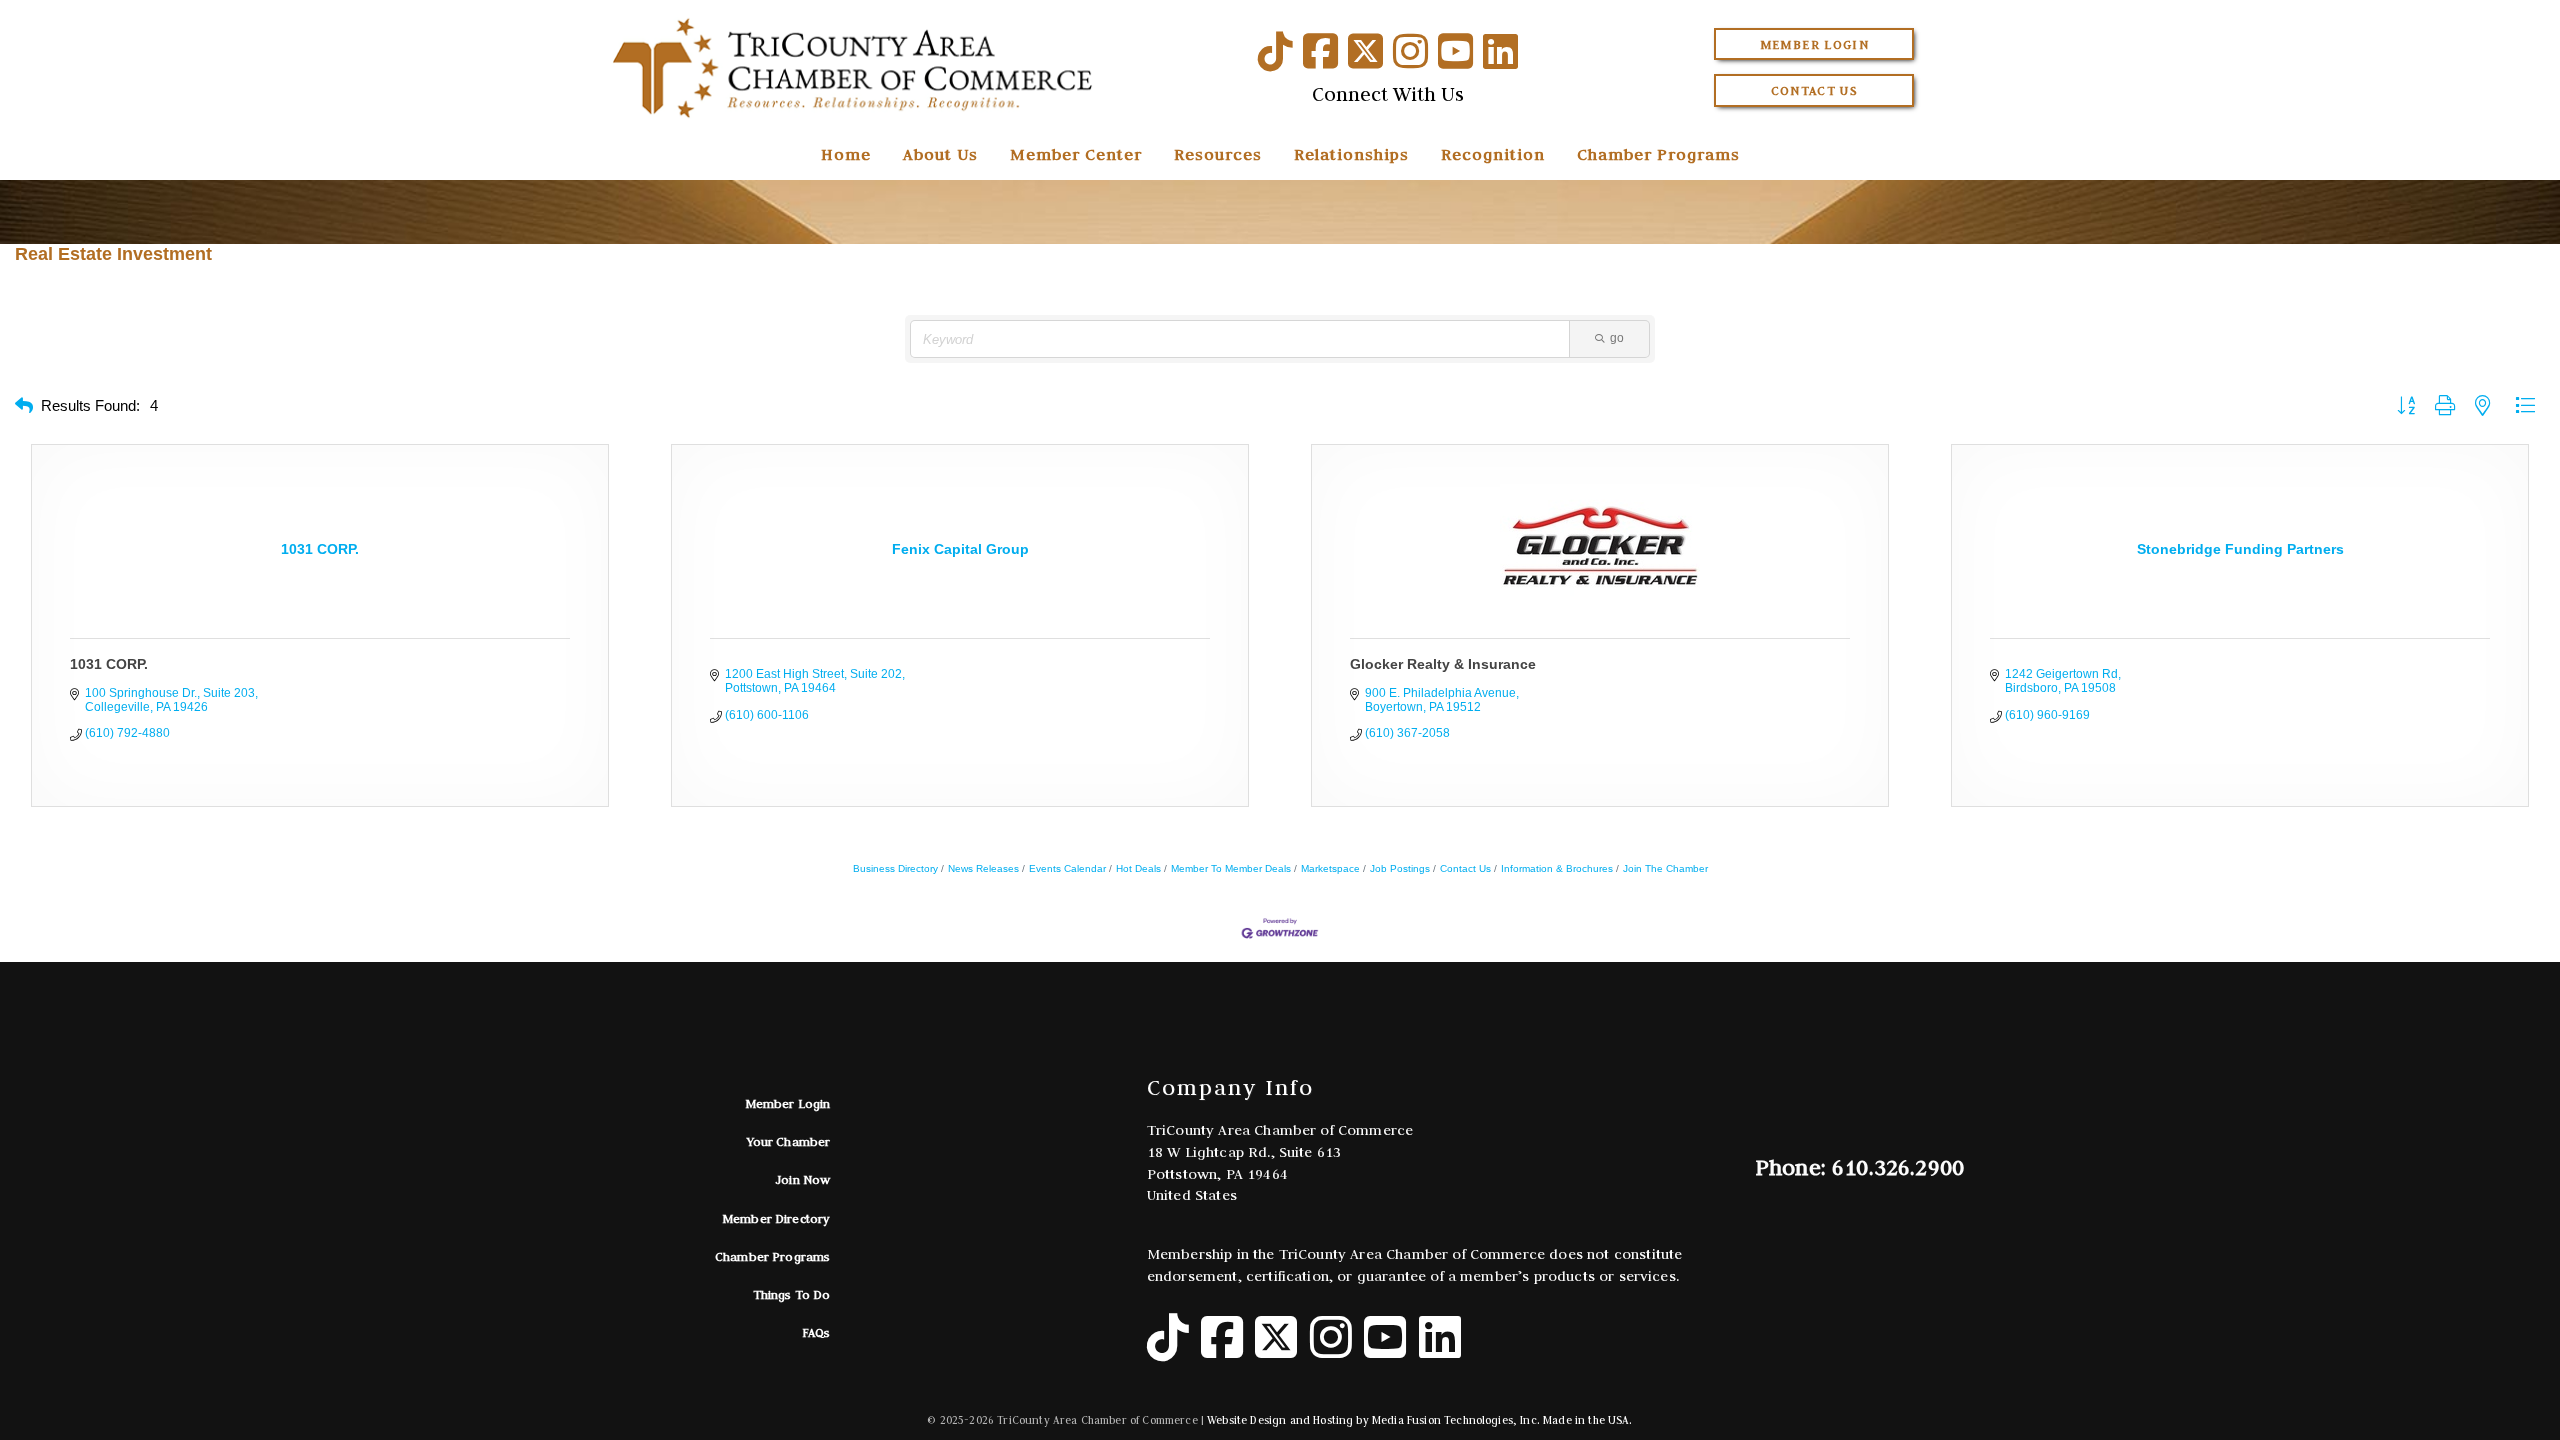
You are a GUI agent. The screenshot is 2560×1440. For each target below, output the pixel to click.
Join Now (802, 1179)
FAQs (816, 1332)
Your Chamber (789, 1141)
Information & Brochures (1557, 868)
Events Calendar (1067, 868)
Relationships (1351, 154)
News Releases (983, 868)
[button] (24, 406)
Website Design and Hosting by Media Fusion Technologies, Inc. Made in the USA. (1419, 1420)
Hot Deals (1138, 868)
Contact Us (1815, 90)
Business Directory (895, 868)
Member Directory (776, 1218)
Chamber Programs (1658, 154)
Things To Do (792, 1294)
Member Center (1076, 154)
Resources (1218, 154)
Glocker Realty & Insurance (1443, 664)
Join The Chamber (1665, 868)
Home (846, 154)
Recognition (1493, 154)
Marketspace (1330, 868)
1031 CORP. (109, 664)
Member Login (1814, 44)
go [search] (1617, 338)
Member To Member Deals (1231, 868)
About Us (940, 154)
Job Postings (1400, 868)
